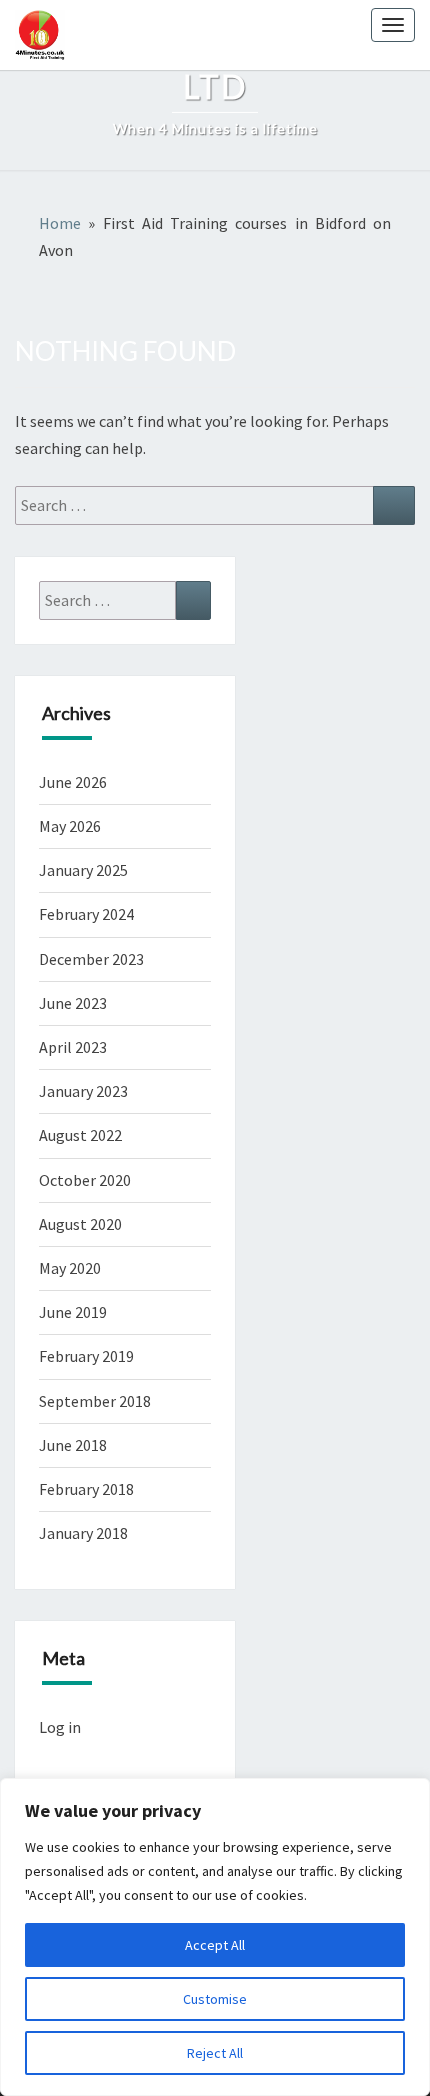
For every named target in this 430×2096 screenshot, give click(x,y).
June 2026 (73, 782)
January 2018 (83, 1533)
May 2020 (70, 1268)
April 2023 (73, 1047)
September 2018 (95, 1401)
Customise (215, 1999)
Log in (60, 1727)
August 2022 (80, 1135)
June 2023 (73, 1003)
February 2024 (86, 914)
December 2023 (91, 959)
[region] (215, 1937)
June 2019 (73, 1312)
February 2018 (86, 1489)
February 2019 (86, 1356)
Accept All (215, 1945)
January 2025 (83, 870)
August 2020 (80, 1224)
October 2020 (85, 1180)
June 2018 (73, 1445)
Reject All (215, 2053)
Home (60, 223)
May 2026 (70, 826)
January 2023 (83, 1091)
